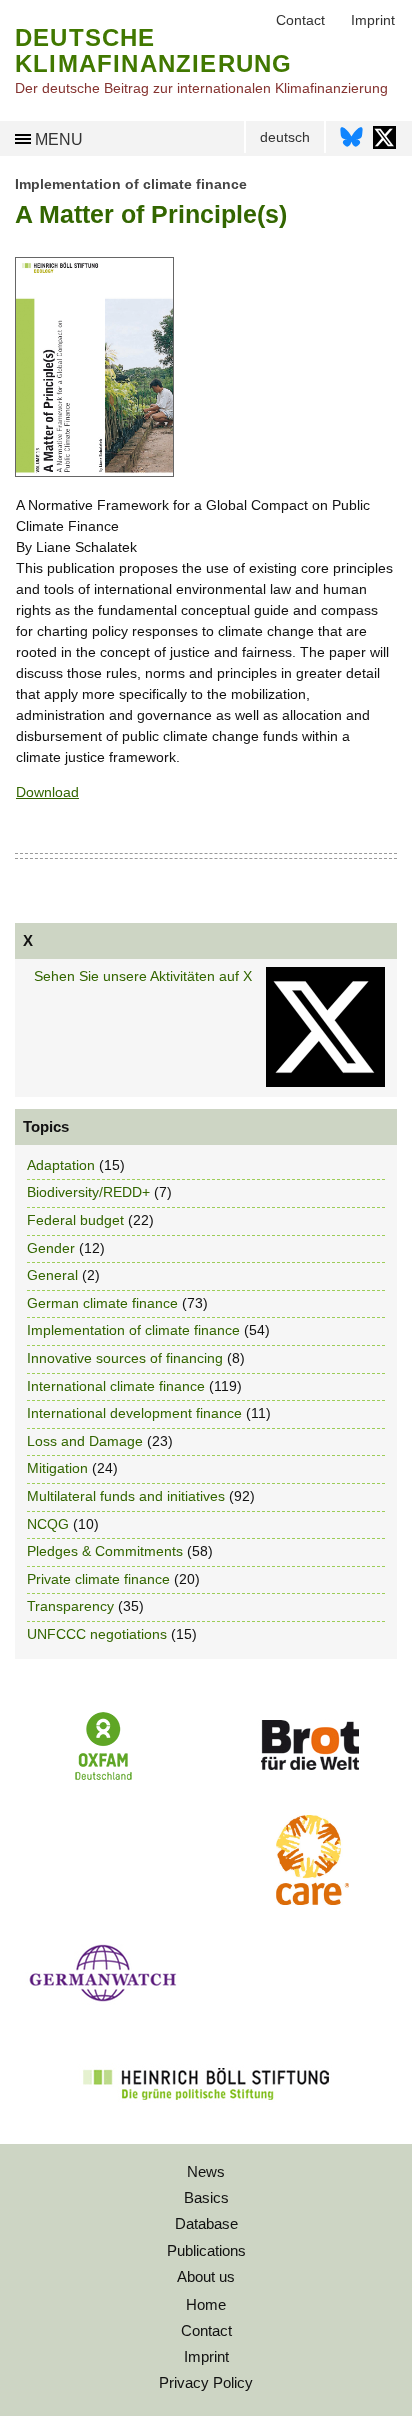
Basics (206, 2197)
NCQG (48, 1524)
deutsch (285, 137)
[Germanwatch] (103, 2007)
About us (206, 2276)
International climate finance (116, 1386)
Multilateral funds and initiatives (126, 1496)
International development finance (134, 1413)
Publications (206, 2250)
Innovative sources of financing (125, 1358)
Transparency (70, 1606)
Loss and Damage (85, 1441)
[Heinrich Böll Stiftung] (206, 2113)
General (52, 1275)
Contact (206, 2330)
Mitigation (57, 1468)
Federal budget (75, 1220)
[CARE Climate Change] (309, 1900)
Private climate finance (98, 1579)
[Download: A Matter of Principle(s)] (94, 472)
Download (47, 792)
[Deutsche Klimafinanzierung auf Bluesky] (351, 142)
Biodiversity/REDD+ (88, 1192)
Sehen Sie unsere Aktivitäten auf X (143, 976)
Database (206, 2223)
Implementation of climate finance (131, 184)
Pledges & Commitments (105, 1551)
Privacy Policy (206, 2382)
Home (206, 2304)
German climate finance (102, 1303)
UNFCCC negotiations (97, 1634)
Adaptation (61, 1165)
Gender (51, 1248)
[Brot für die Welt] (309, 1777)
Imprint (206, 2356)
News (206, 2171)
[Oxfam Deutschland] (103, 1778)
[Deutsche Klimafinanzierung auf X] (384, 142)
